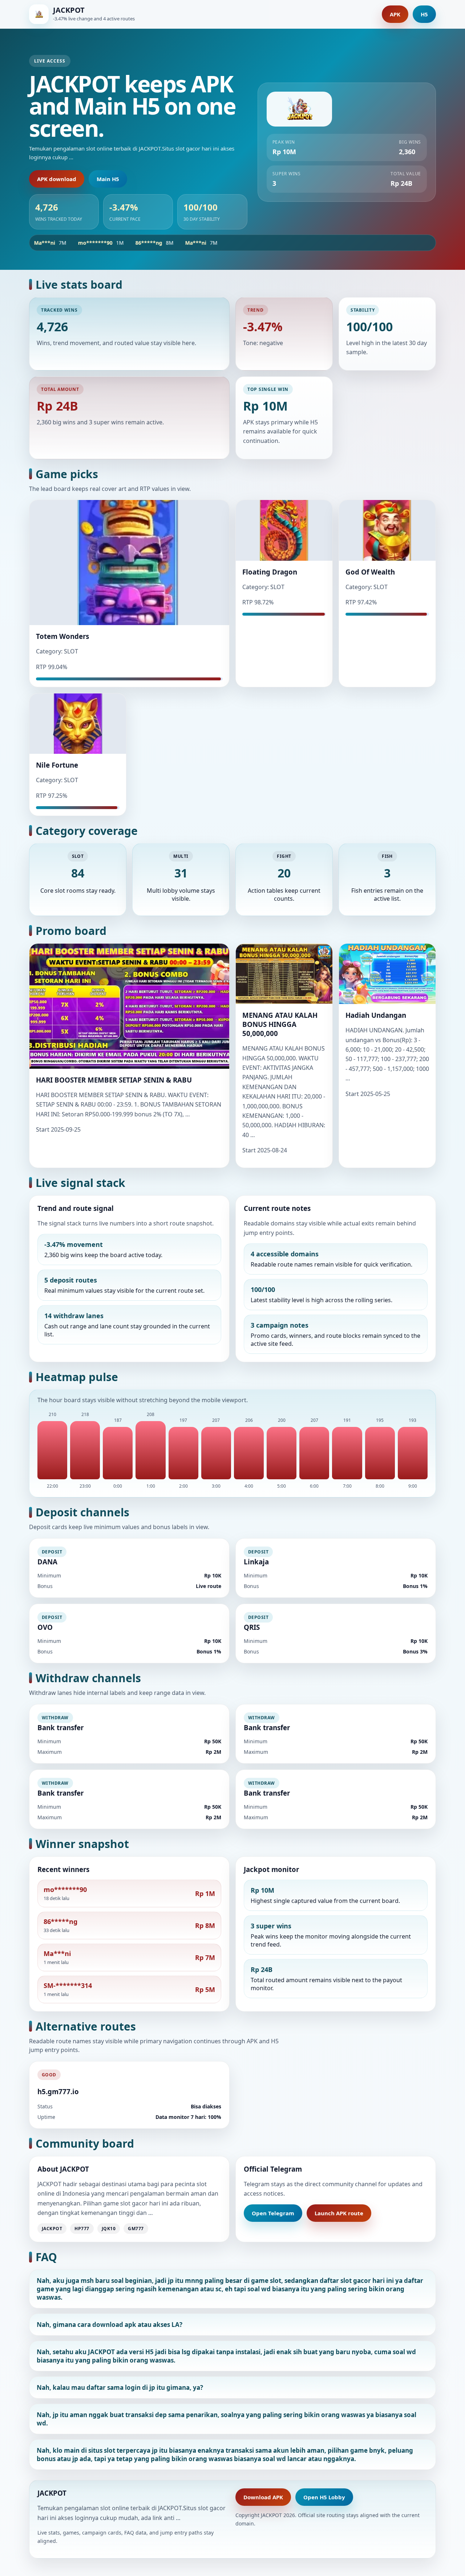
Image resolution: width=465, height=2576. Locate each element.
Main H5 (108, 179)
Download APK (263, 2497)
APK (395, 14)
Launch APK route (339, 2213)
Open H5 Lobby (324, 2497)
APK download (57, 179)
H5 (424, 14)
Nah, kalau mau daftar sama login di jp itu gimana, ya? (120, 2387)
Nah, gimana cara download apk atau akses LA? (110, 2325)
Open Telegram (273, 2213)
